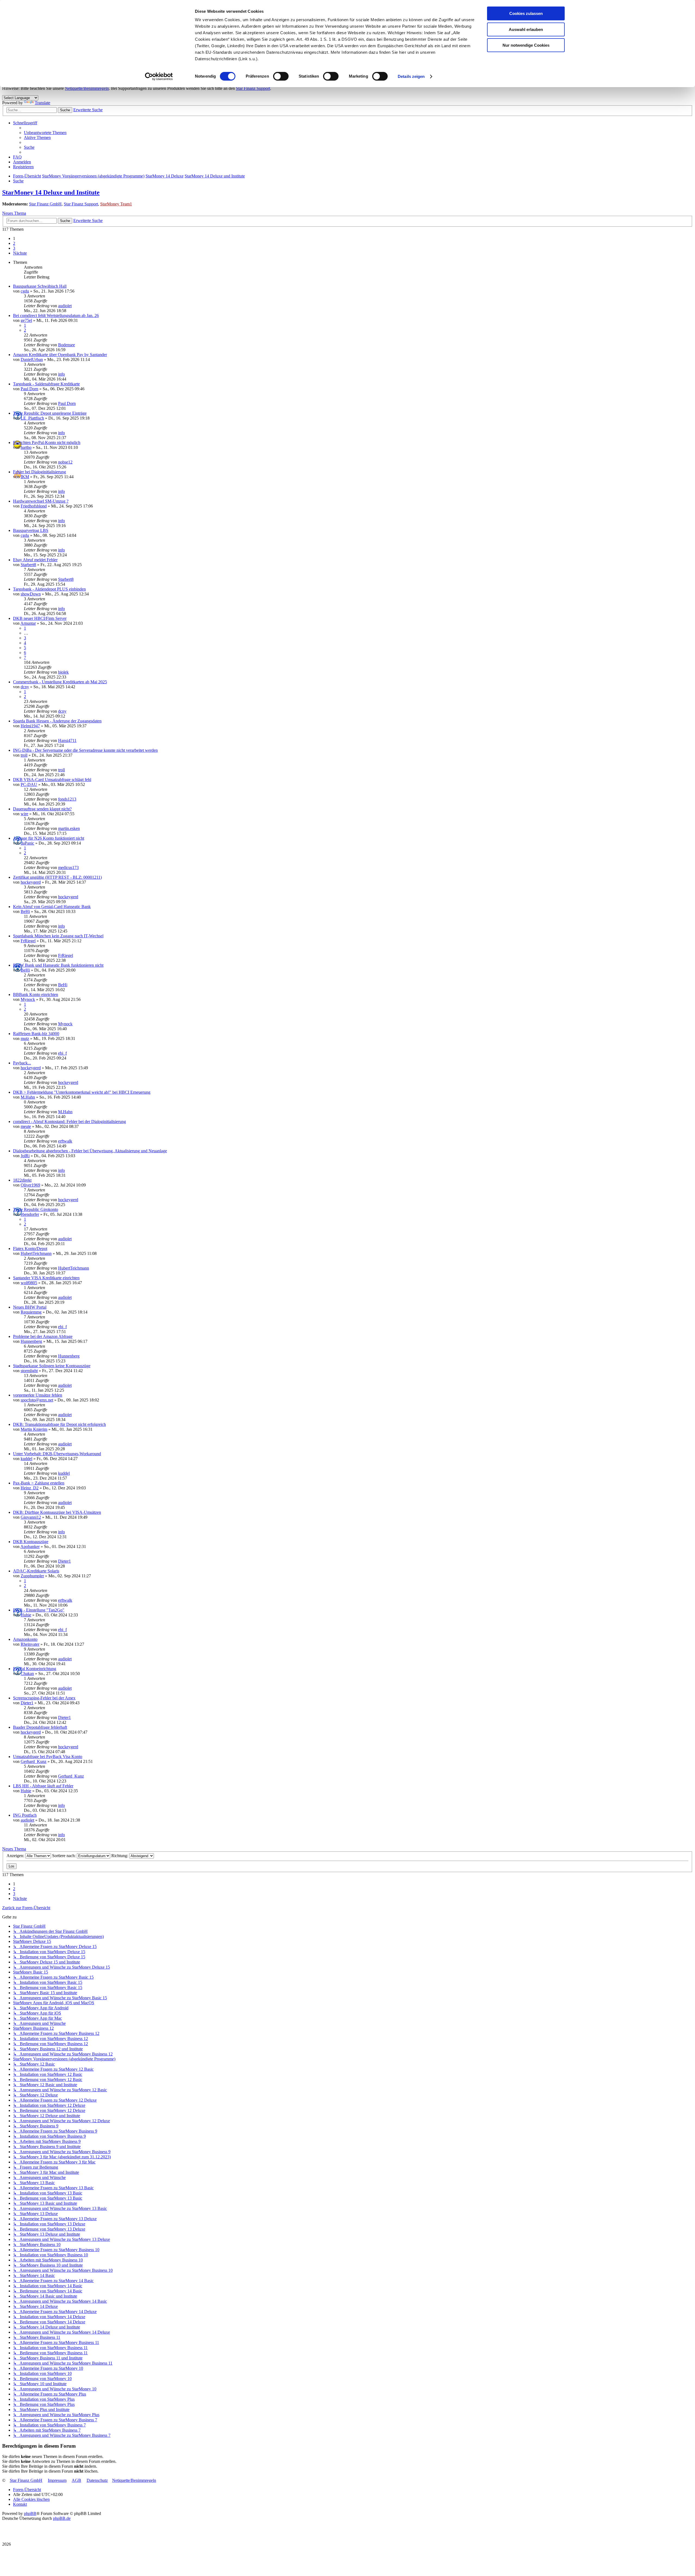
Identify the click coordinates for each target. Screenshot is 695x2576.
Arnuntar (28, 623)
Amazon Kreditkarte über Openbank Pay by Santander (60, 355)
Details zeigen (411, 76)
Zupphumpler (32, 1576)
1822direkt (22, 1180)
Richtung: (120, 1856)
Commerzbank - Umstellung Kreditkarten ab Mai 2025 (60, 682)
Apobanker (30, 1546)
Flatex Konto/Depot (30, 1249)
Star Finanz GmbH (45, 204)
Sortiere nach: (64, 1856)
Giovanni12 (31, 1517)
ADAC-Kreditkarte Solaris (36, 1571)
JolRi (25, 1156)
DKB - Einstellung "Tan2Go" (39, 1610)
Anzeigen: (16, 1856)
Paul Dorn (29, 389)
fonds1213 (67, 799)
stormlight (29, 1371)
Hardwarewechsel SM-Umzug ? (41, 501)
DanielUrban (32, 359)
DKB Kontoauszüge (31, 1542)
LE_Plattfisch (32, 418)
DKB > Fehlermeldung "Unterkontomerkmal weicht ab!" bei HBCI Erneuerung (82, 1092)
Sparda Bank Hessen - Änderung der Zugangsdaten (57, 721)
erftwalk (65, 1141)
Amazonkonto (25, 1639)
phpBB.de (62, 2518)
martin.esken (69, 828)
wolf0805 (29, 1283)
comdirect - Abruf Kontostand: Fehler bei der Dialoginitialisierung (69, 1122)
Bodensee (67, 345)
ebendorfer (30, 1214)
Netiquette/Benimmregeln (87, 88)
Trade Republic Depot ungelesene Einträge (50, 413)
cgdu (25, 291)
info (61, 374)
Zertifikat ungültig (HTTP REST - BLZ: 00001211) (57, 877)
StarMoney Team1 (116, 204)
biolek (63, 672)
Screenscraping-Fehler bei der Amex (44, 1698)
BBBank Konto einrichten (36, 994)
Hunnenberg (31, 1341)
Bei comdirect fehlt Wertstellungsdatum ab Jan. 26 (56, 315)
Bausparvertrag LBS (31, 530)
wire (24, 814)
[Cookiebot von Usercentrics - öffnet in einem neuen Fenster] (159, 77)
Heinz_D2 (30, 1488)
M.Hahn (28, 1097)
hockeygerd (31, 882)
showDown (31, 594)
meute (26, 1126)
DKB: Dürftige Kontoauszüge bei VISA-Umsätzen (57, 1512)
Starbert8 (28, 565)
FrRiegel (28, 941)
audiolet (65, 306)
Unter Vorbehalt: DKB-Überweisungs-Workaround (57, 1454)
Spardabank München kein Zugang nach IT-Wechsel (58, 936)
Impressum (57, 2480)
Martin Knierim (34, 1429)
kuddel (26, 1459)
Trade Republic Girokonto (36, 1209)
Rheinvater (30, 1644)
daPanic (27, 843)
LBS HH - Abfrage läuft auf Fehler (43, 1786)
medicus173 (68, 867)
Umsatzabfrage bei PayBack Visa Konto (48, 1757)
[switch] (281, 76)
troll (24, 755)
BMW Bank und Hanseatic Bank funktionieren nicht (58, 965)
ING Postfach (25, 1815)
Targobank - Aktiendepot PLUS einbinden (49, 589)
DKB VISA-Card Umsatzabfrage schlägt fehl (52, 780)
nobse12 (65, 462)
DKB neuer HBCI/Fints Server (40, 618)
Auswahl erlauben (526, 29)
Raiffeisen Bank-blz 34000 (36, 1034)
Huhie (26, 1615)
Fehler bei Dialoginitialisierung (40, 472)
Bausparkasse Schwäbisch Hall (40, 286)
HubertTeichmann (36, 1253)
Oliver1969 (30, 1185)
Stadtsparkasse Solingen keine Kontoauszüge (52, 1366)
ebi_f (62, 1053)
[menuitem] (45, 133)
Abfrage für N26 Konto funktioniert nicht (49, 838)
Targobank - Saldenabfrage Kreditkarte (46, 384)
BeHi (25, 911)
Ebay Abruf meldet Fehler (35, 560)
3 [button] (14, 248)
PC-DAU (29, 784)
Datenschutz (97, 2480)
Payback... (22, 1063)
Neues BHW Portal (30, 1307)
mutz (25, 1038)
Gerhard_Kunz (34, 1761)
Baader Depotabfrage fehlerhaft (40, 1727)
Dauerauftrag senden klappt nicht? (42, 809)
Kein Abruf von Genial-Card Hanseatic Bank (52, 907)
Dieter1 (64, 1561)
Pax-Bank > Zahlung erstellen (39, 1483)
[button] (20, 253)
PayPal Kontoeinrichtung (35, 1669)
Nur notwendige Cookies (526, 45)
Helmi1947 (30, 726)
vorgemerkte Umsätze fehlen (38, 1395)
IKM (25, 477)
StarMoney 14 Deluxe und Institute (51, 192)
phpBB (30, 2513)
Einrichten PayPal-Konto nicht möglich (47, 442)
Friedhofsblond (34, 506)
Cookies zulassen (526, 13)
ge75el (26, 320)
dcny (25, 687)
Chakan (27, 1674)
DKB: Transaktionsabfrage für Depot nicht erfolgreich (59, 1424)
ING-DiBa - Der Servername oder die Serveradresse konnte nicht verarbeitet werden (85, 750)
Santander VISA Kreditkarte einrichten (46, 1278)
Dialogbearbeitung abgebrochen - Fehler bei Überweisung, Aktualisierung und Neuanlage (90, 1151)
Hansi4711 (67, 740)
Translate (42, 103)
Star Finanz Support (253, 88)
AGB (76, 2480)
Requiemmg (31, 1312)
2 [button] (14, 243)
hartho (26, 447)
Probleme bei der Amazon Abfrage (43, 1336)
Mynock (28, 999)
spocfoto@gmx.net (37, 1400)
